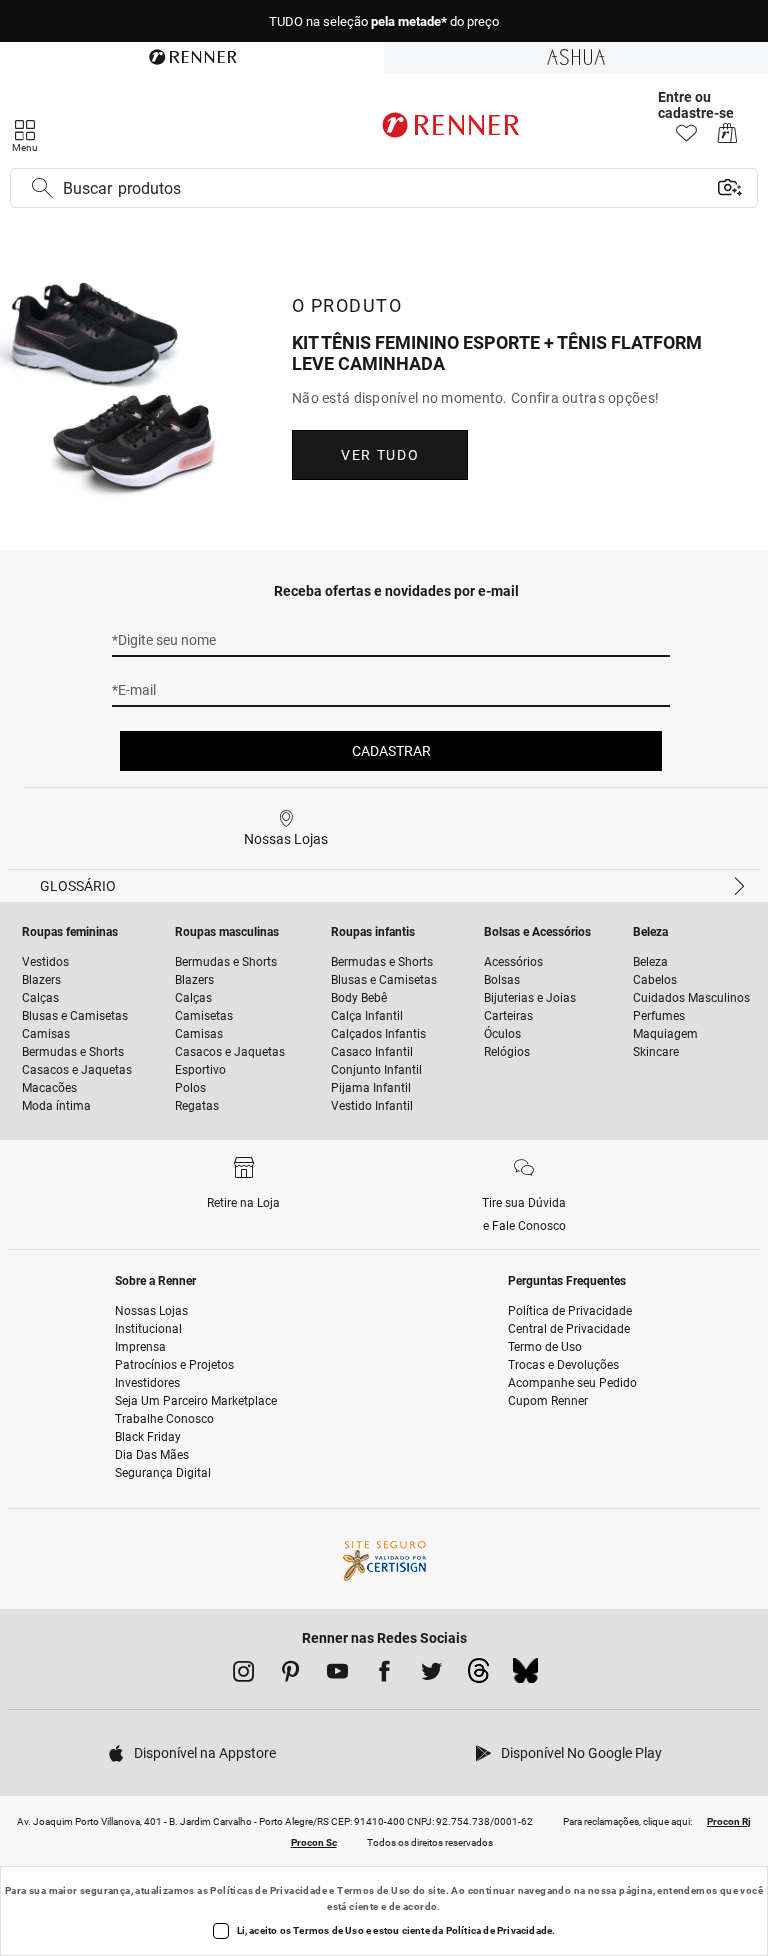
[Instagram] (243, 1675)
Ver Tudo (380, 455)
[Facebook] (384, 1675)
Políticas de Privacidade (268, 1890)
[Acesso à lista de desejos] (686, 138)
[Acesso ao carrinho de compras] (727, 138)
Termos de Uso (373, 1890)
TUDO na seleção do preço (384, 21)
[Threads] (478, 1676)
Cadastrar (391, 751)
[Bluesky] (525, 1676)
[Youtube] (337, 1675)
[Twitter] (431, 1675)
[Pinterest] (290, 1675)
